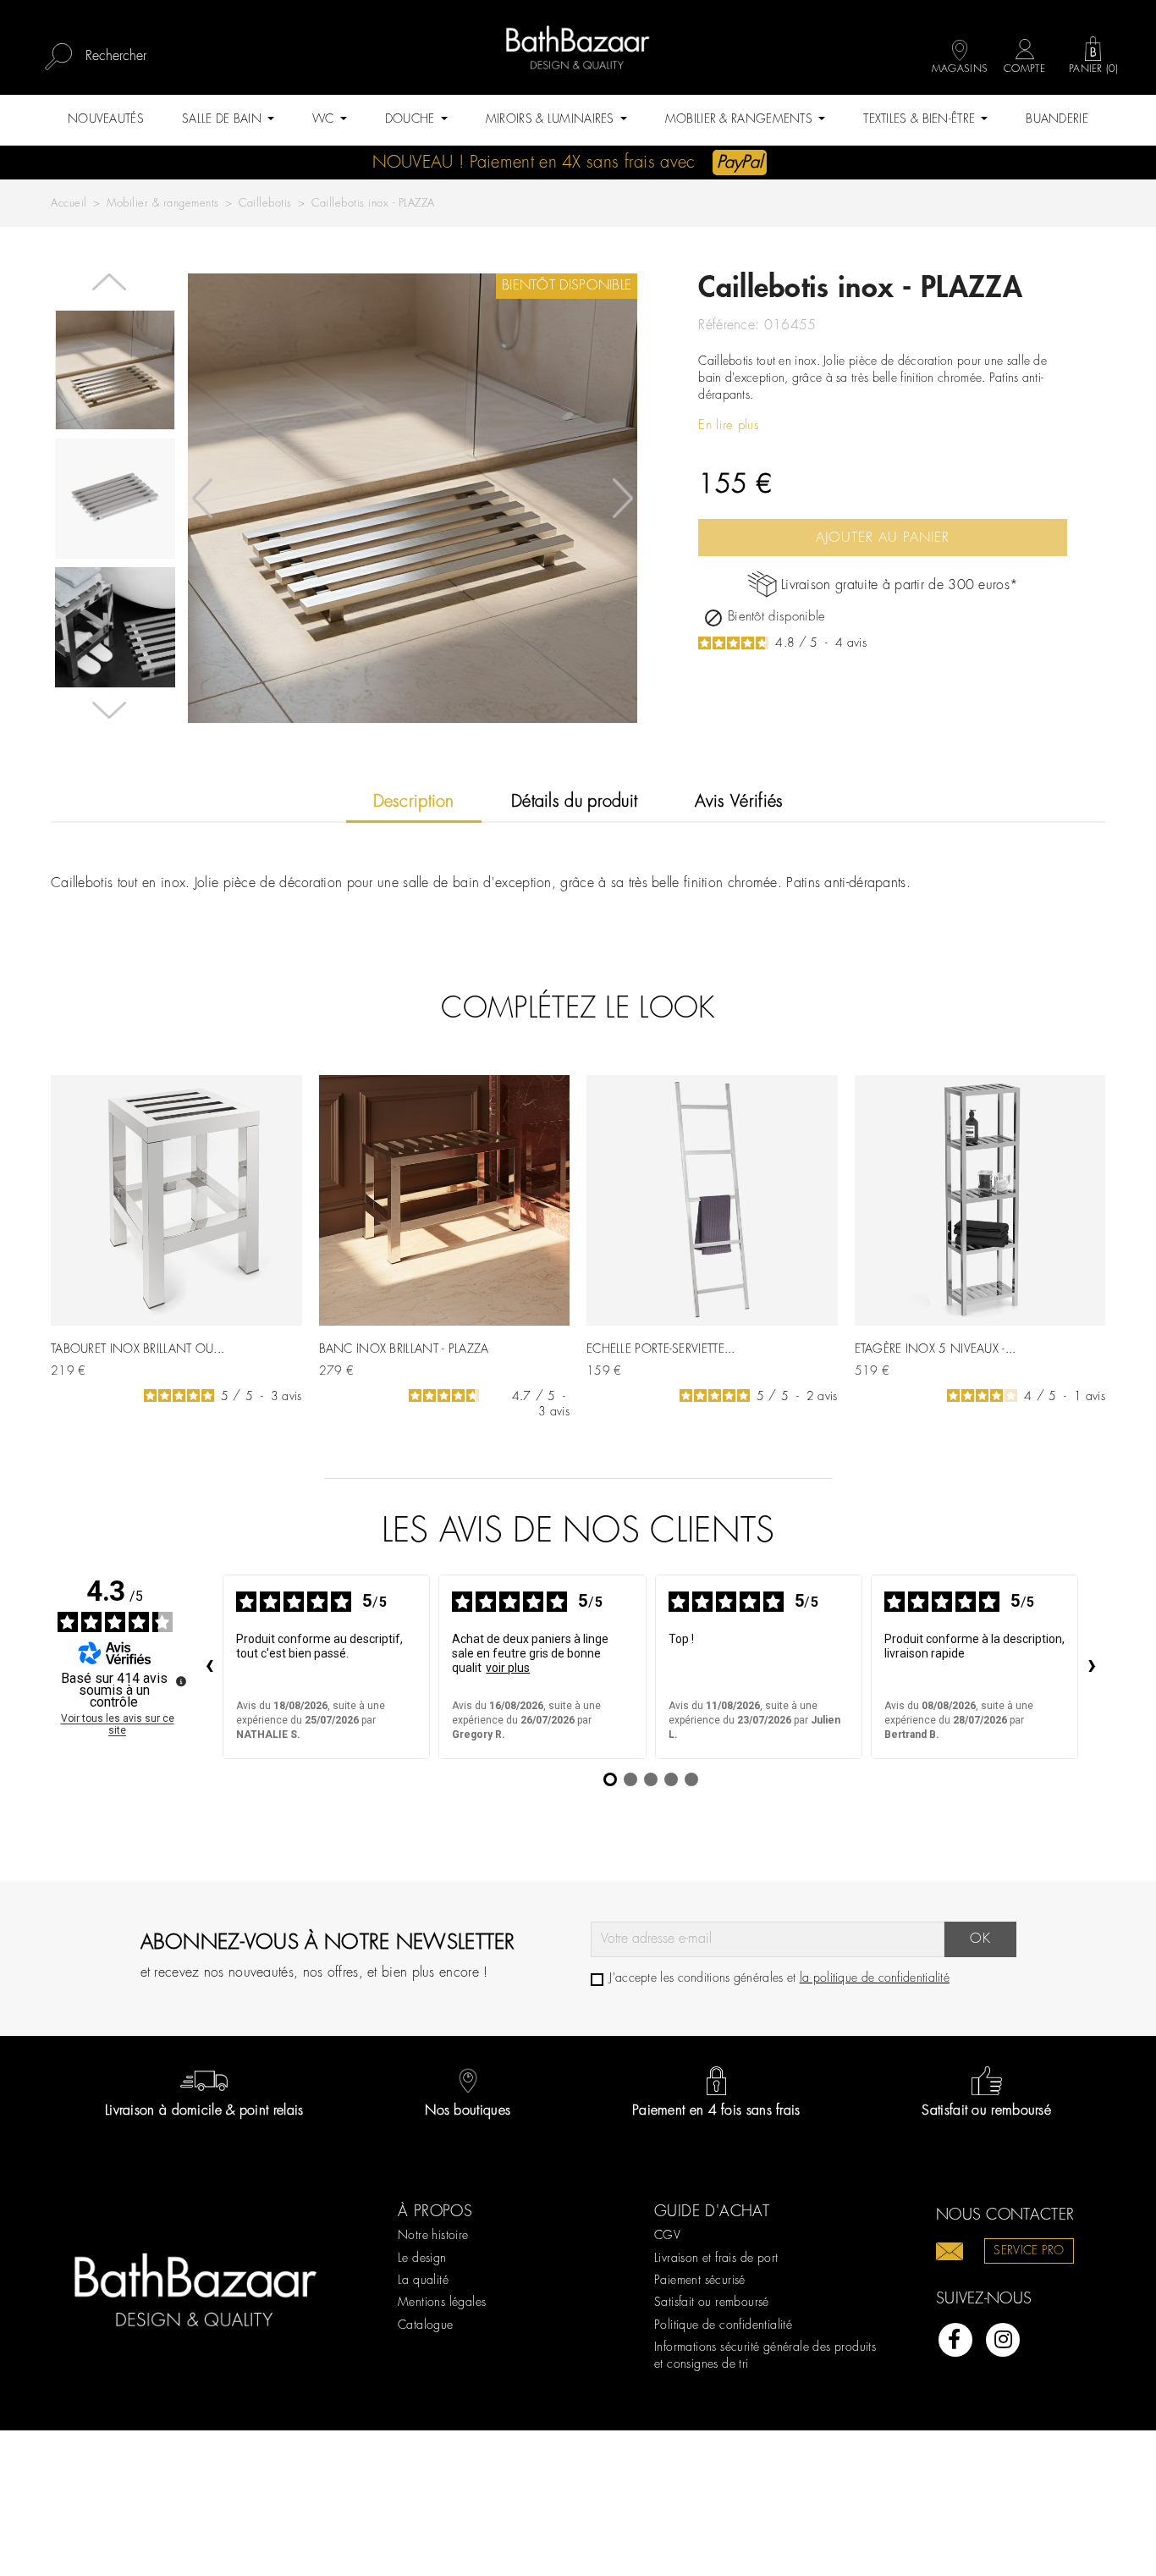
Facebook (955, 2340)
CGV (667, 2236)
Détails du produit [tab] (574, 802)
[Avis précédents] (209, 1667)
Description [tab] (414, 802)
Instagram (1003, 2340)
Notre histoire (433, 2236)
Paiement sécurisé (700, 2281)
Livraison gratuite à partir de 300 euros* (900, 585)
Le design (422, 2259)
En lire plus (729, 426)
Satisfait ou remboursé (712, 2303)
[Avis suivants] (1092, 1667)
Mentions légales (442, 2303)
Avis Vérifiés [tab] (739, 802)
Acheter (270, 1364)
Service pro (1029, 2251)
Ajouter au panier (883, 538)
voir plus (508, 1668)
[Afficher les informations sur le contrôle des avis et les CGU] (181, 1681)
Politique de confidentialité (723, 2325)
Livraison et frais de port (716, 2259)
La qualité (423, 2281)
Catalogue (426, 2325)
